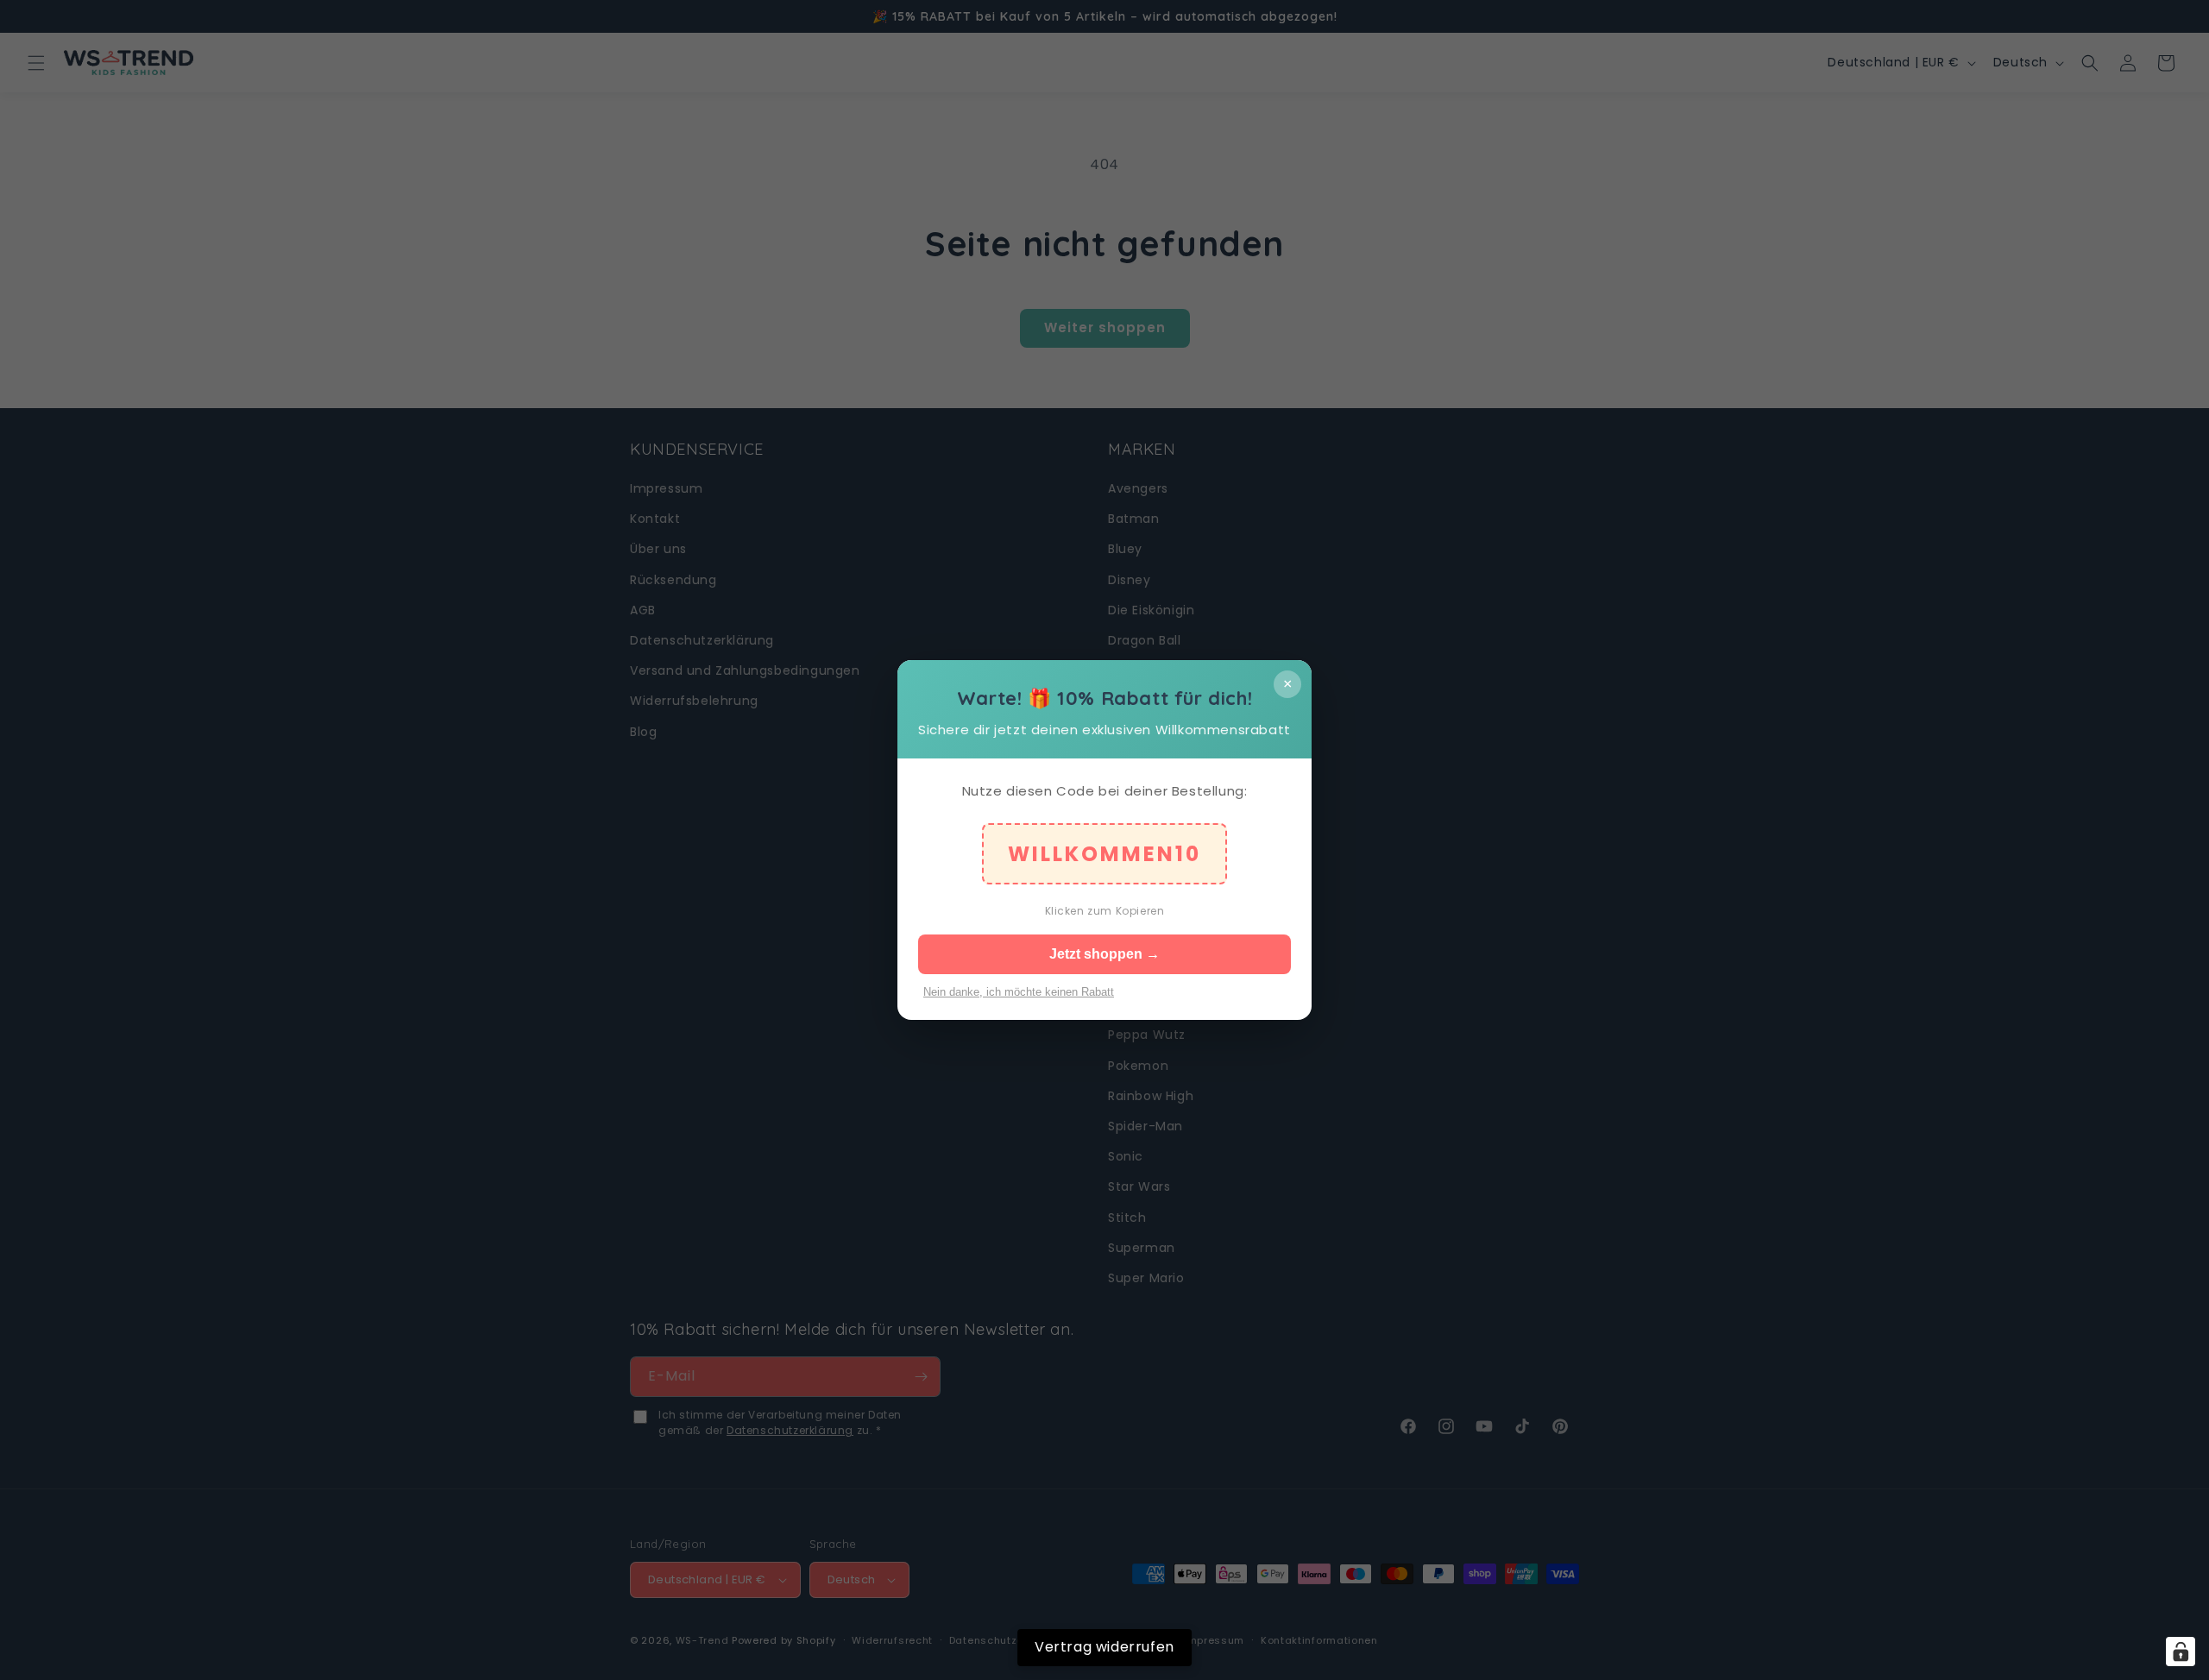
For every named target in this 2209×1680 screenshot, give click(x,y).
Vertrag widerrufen (1104, 1647)
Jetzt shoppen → (1104, 954)
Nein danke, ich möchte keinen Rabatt (1019, 992)
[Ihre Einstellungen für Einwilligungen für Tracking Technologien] (2181, 1652)
